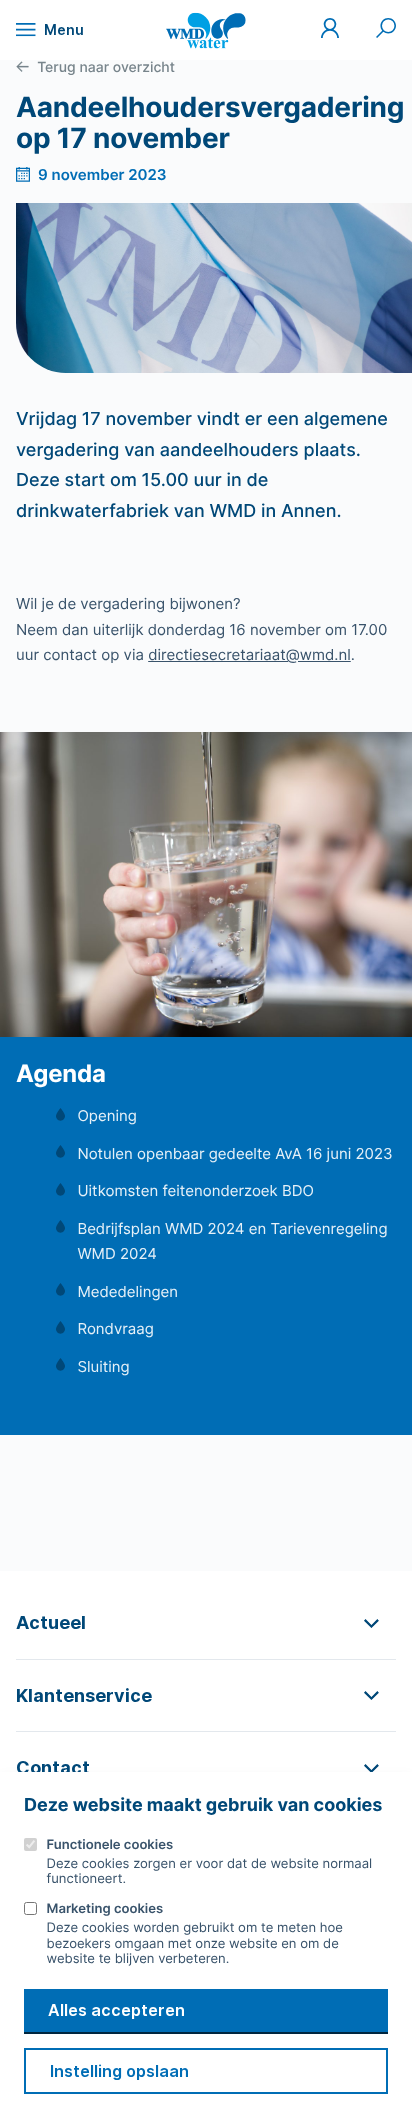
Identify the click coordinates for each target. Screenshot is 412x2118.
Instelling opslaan (119, 2071)
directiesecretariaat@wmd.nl (249, 654)
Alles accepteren (116, 2010)
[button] (206, 1622)
